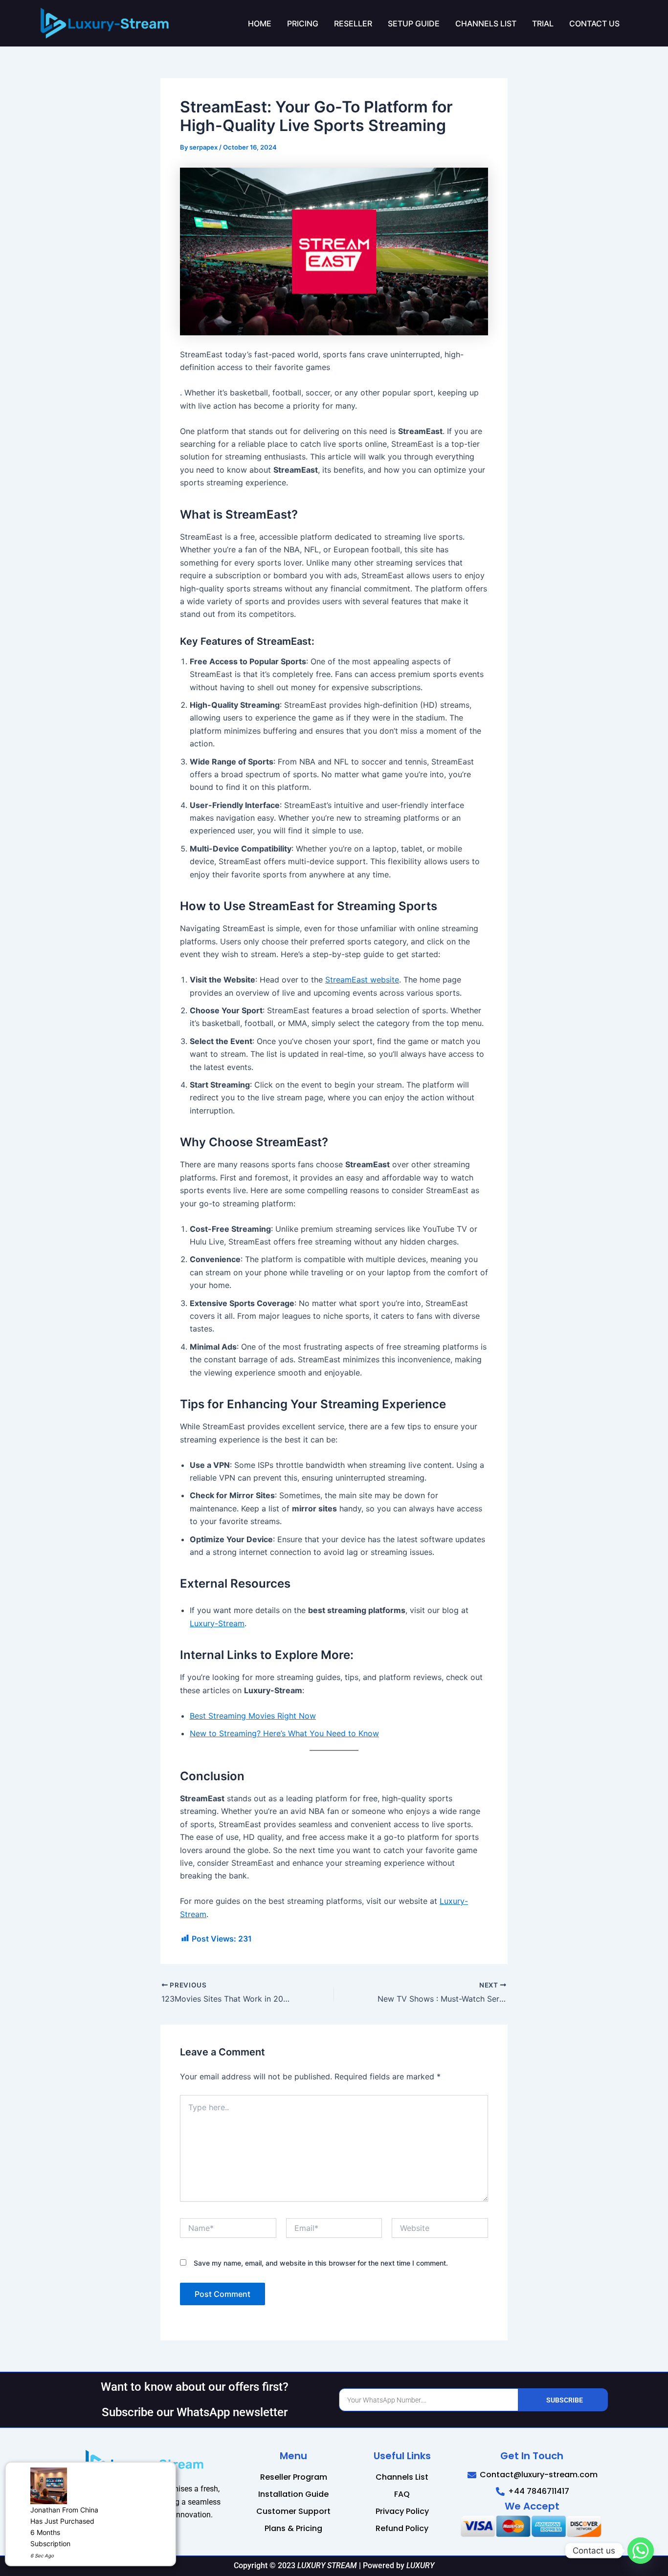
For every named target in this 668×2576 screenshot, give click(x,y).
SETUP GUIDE (414, 23)
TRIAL (543, 23)
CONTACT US (594, 23)
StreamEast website (362, 980)
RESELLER (353, 23)
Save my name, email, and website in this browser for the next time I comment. (321, 2263)
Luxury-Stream (217, 1623)
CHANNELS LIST (486, 23)
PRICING (303, 23)
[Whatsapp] (641, 2551)
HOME (260, 23)
